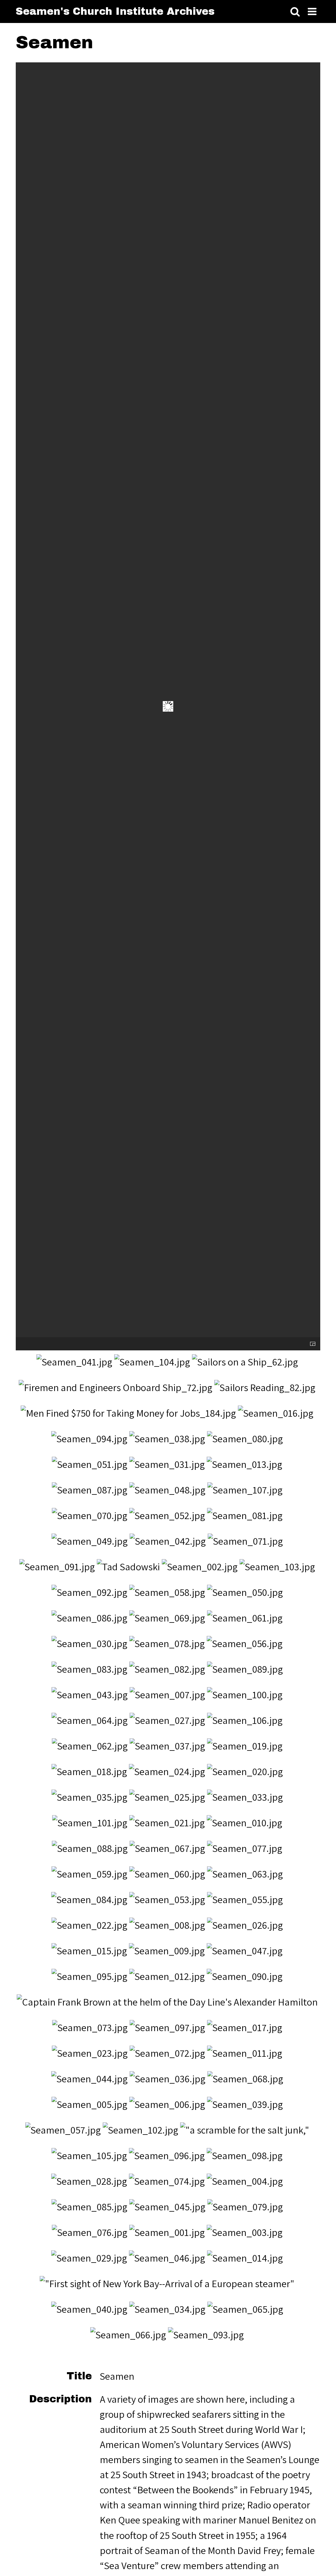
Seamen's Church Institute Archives (115, 11)
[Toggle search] (295, 12)
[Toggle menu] (312, 12)
